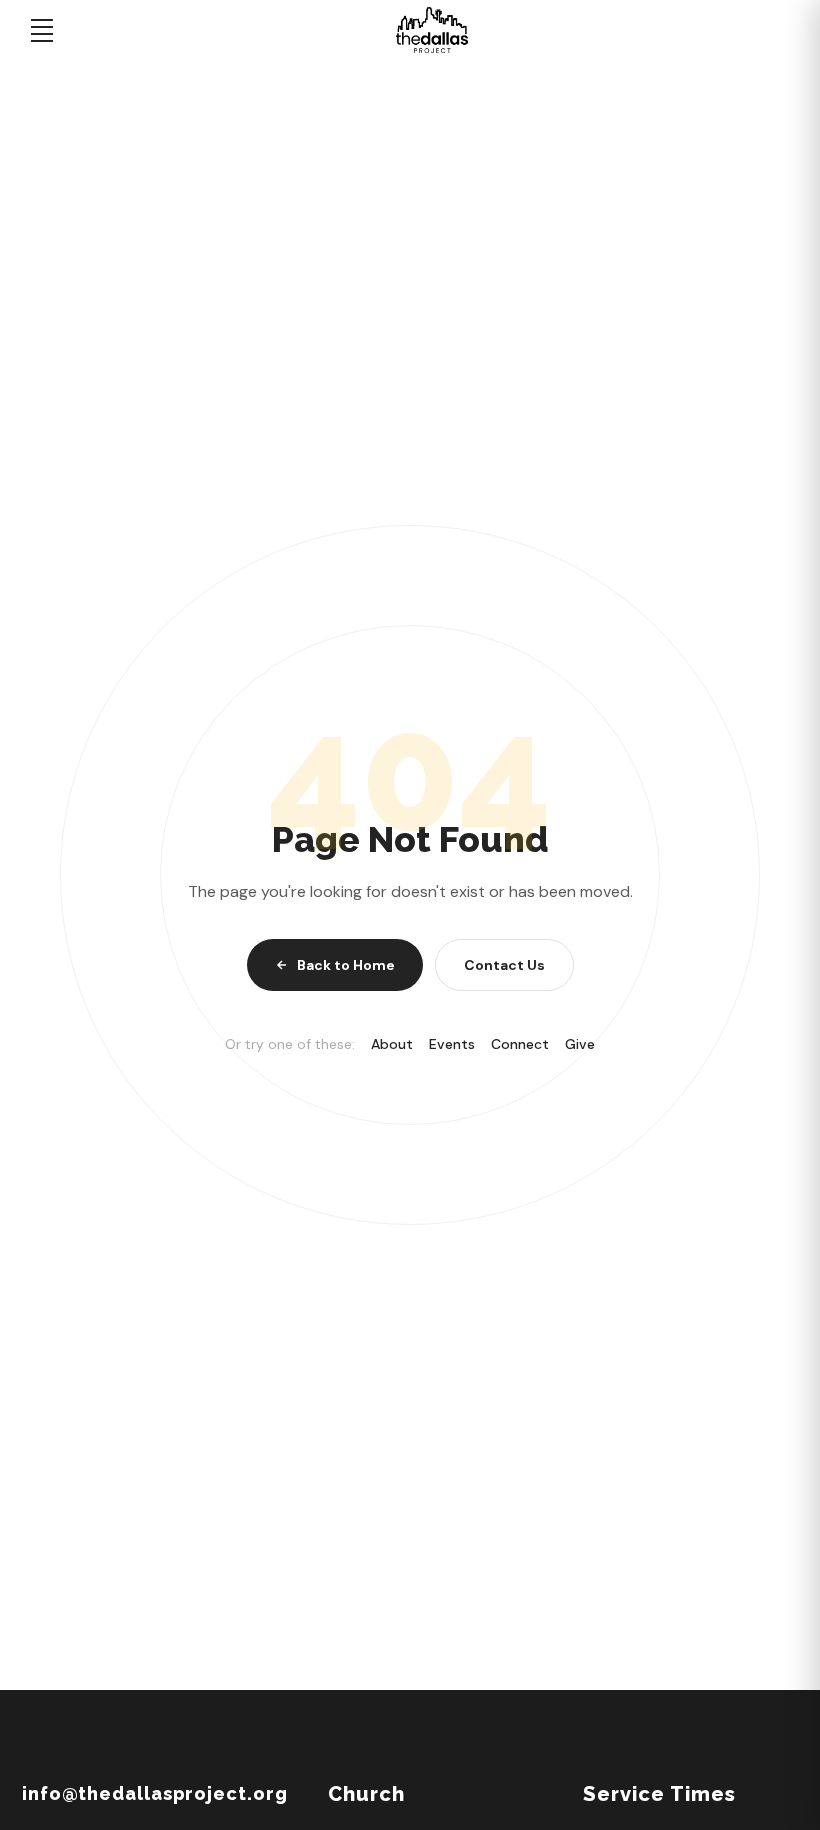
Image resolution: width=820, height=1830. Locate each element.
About (392, 1044)
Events (452, 1044)
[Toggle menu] (42, 30)
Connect (520, 1044)
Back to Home (346, 965)
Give (580, 1044)
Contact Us (504, 965)
